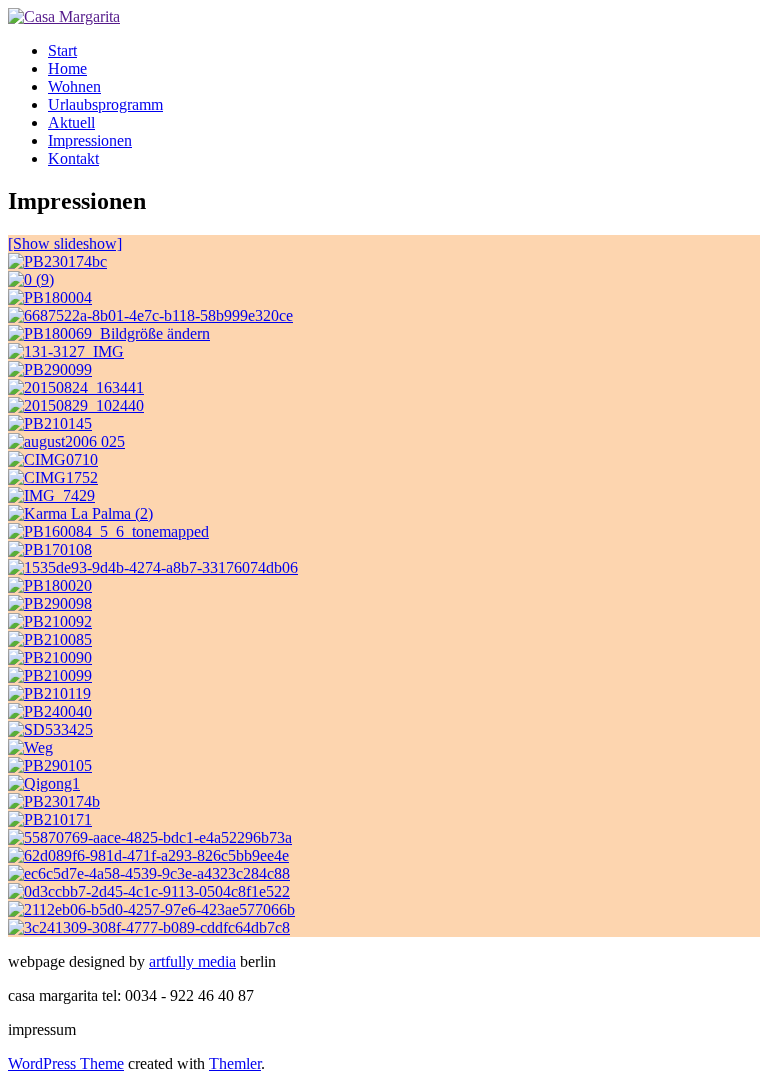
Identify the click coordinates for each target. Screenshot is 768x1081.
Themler (235, 1063)
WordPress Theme (66, 1063)
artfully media (192, 961)
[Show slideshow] (65, 243)
